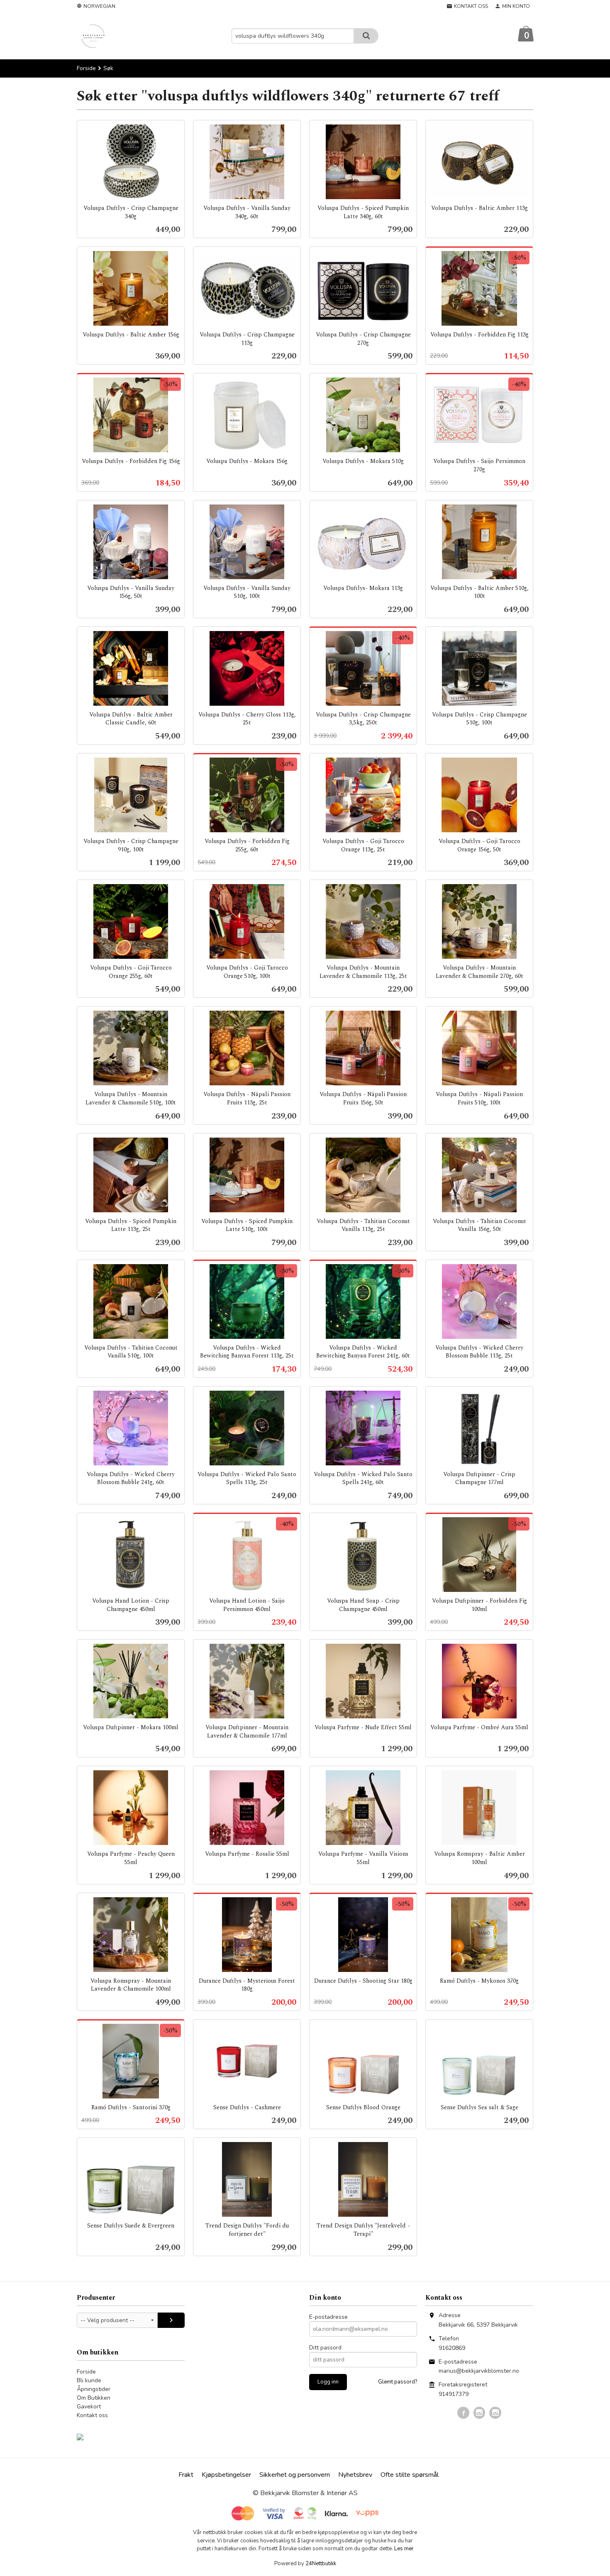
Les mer (404, 2549)
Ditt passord (325, 2348)
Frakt (186, 2475)
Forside (86, 68)
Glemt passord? (398, 2382)
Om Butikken (94, 2398)
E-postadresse (328, 2317)
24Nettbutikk (321, 2564)
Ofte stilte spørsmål (410, 2475)
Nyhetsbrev (355, 2475)
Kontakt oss (92, 2415)
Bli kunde (89, 2380)
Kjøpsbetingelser (226, 2475)
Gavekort (89, 2407)
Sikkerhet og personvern (295, 2475)
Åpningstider (94, 2389)
